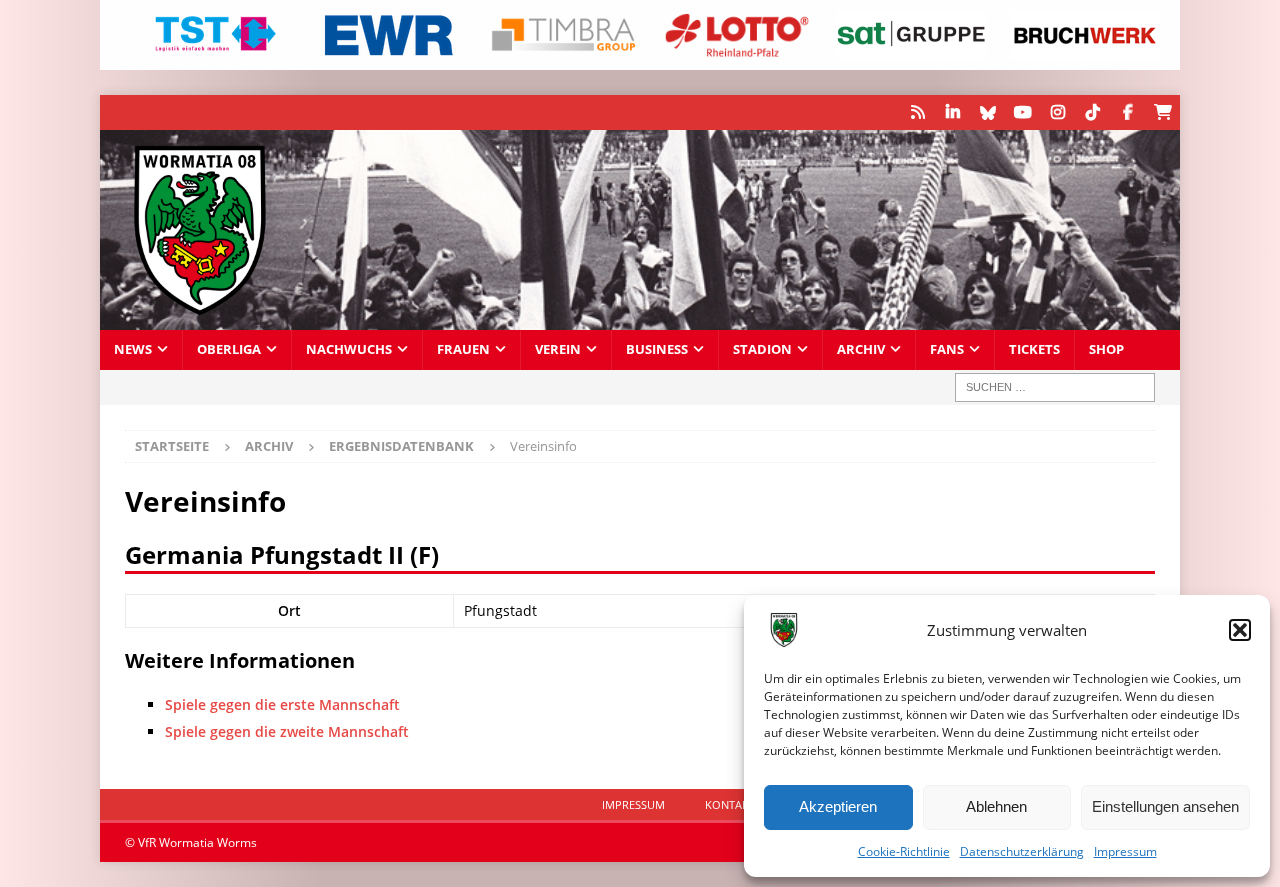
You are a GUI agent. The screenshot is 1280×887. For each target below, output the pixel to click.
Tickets (1034, 349)
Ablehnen (996, 806)
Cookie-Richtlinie (904, 851)
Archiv (861, 349)
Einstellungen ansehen (1165, 806)
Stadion (762, 349)
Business (657, 349)
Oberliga (229, 349)
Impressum (1125, 851)
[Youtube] (1022, 112)
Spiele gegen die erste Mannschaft (282, 704)
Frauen (463, 349)
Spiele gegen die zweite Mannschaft (287, 731)
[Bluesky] (987, 112)
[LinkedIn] (952, 112)
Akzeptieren (838, 806)
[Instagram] (1057, 112)
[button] (1240, 630)
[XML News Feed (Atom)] (917, 112)
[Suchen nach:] (1055, 387)
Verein (558, 349)
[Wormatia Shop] (1162, 112)
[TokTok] (1092, 112)
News (133, 349)
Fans (947, 349)
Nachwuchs (349, 349)
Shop (1106, 349)
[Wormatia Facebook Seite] (1127, 112)
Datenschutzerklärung (1022, 851)
